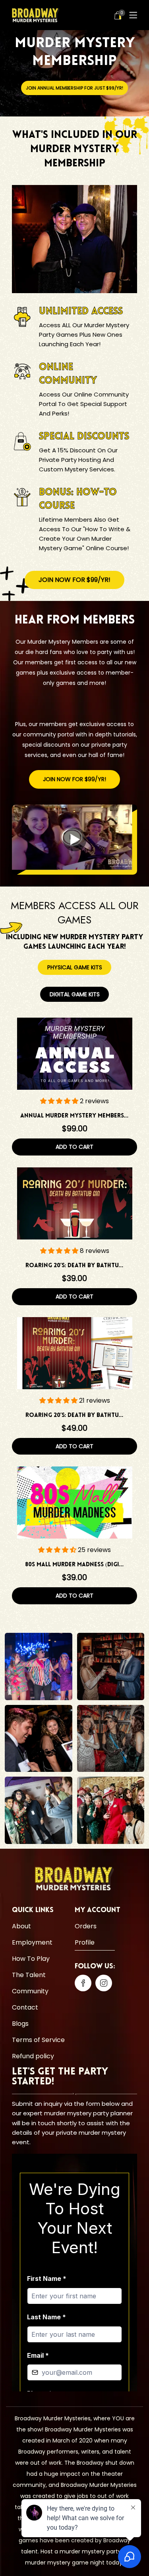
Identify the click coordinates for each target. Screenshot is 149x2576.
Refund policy (33, 2056)
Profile (85, 1942)
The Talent (29, 1974)
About (21, 1926)
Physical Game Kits (75, 967)
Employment (32, 1942)
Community (30, 1991)
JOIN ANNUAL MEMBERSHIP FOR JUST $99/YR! (74, 88)
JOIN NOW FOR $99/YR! (74, 580)
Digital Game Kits (75, 994)
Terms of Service (38, 2039)
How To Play (31, 1958)
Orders (86, 1926)
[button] (60, 1101)
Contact (25, 2007)
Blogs (20, 2023)
